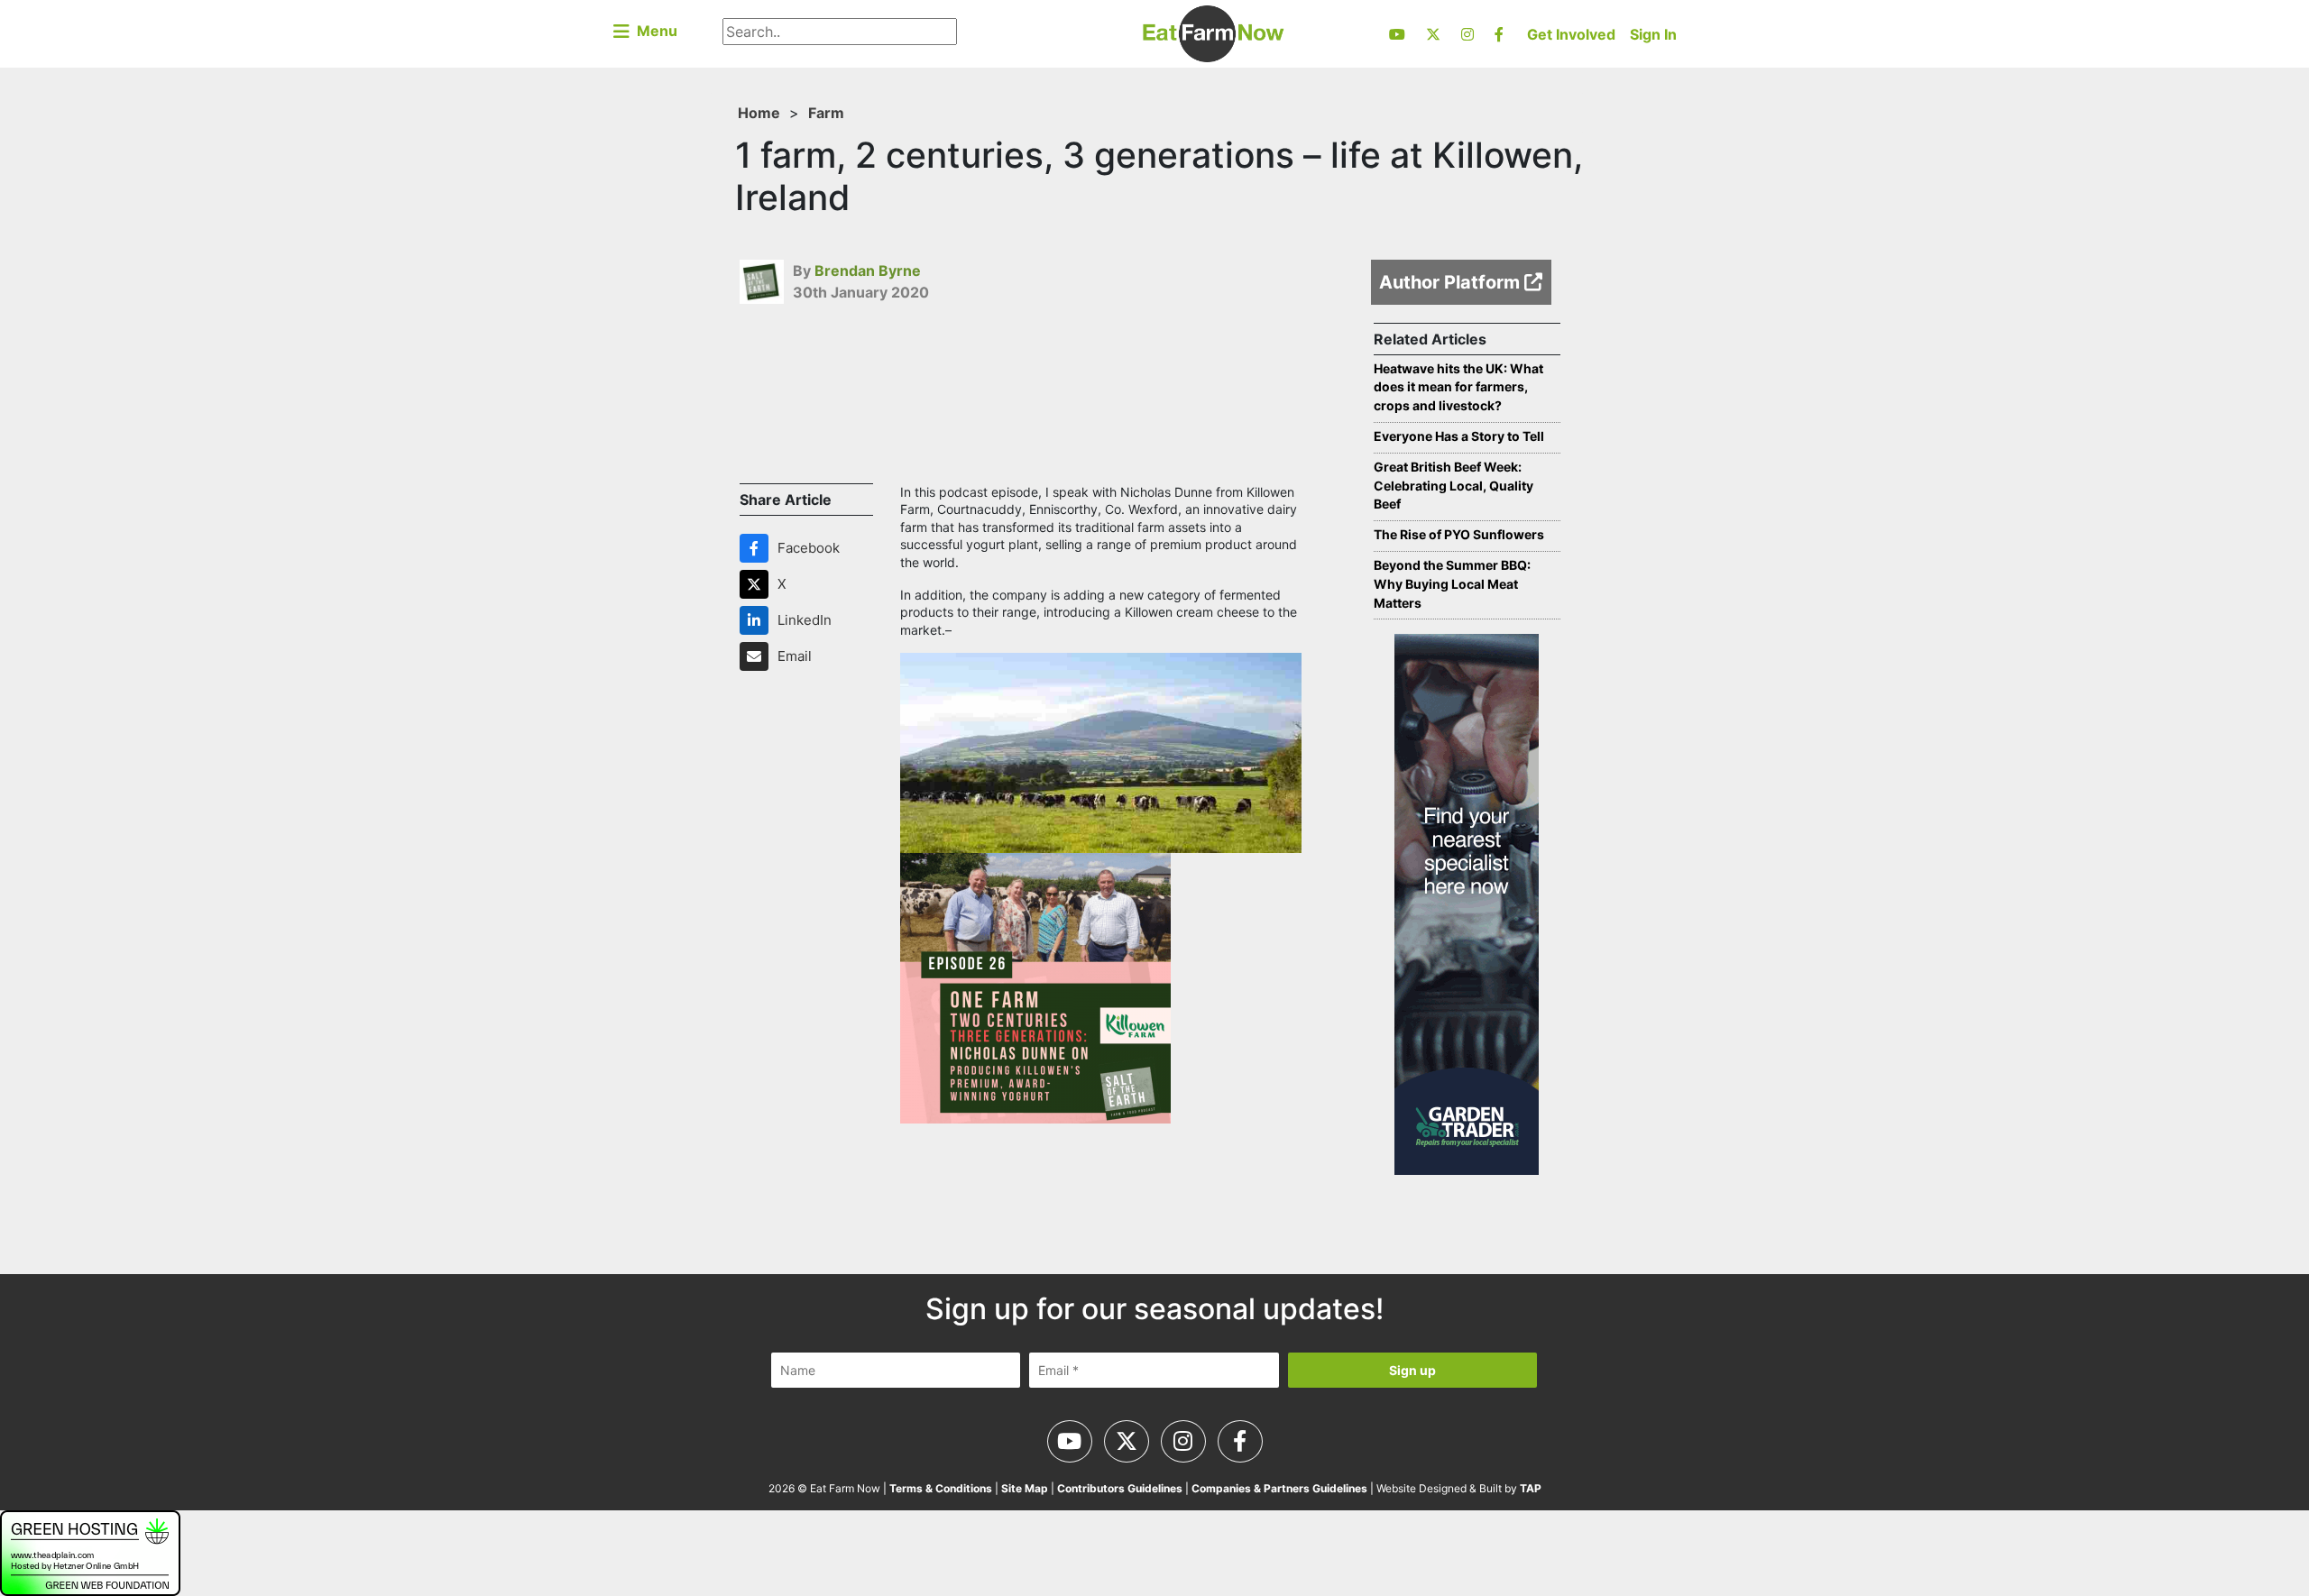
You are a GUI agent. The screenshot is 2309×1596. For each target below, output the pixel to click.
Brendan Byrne (868, 271)
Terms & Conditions (941, 1488)
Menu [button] (653, 31)
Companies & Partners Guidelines (1279, 1488)
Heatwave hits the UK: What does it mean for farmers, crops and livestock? (1458, 387)
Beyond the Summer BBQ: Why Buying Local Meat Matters (1452, 584)
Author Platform (1452, 282)
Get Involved (1571, 34)
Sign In (1653, 34)
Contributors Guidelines (1120, 1488)
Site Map (1025, 1488)
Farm (826, 113)
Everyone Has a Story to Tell (1459, 436)
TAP (1531, 1488)
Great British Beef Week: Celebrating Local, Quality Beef (1453, 486)
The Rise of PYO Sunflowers (1459, 534)
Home (759, 113)
